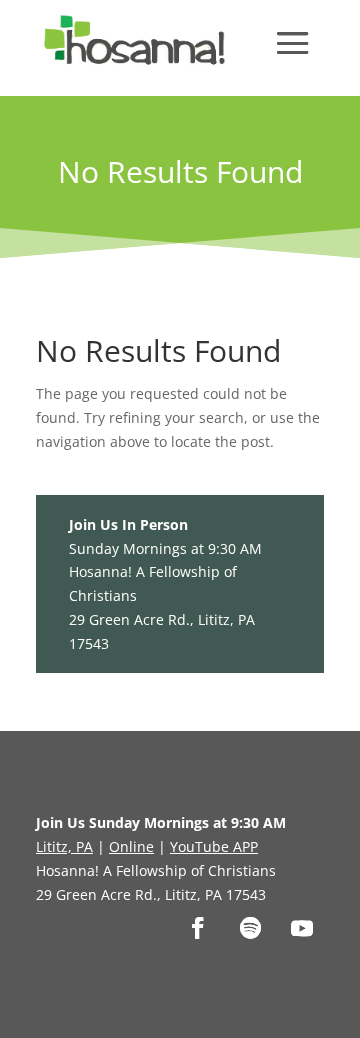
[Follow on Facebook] (198, 928)
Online (131, 846)
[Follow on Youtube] (302, 928)
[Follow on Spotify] (250, 928)
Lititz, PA (64, 846)
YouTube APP (214, 846)
